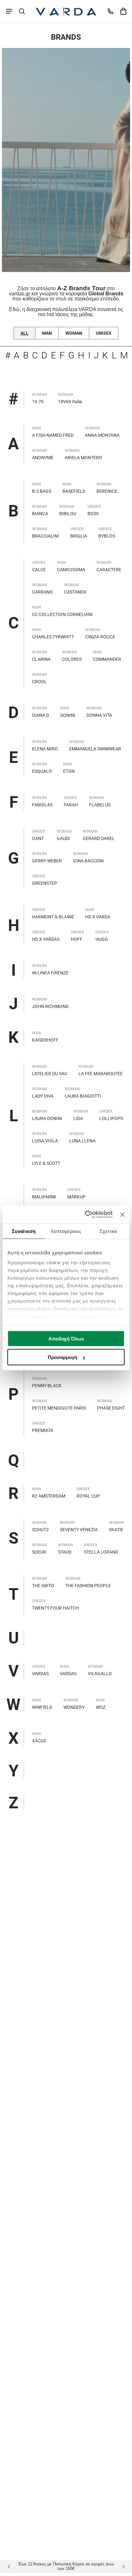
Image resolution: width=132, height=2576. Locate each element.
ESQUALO (42, 771)
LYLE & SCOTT (46, 1163)
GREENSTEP (45, 883)
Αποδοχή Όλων (66, 1338)
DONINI (68, 715)
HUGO (102, 939)
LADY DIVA (43, 1096)
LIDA (78, 1118)
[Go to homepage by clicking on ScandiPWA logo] (66, 12)
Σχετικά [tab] (108, 1231)
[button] (22, 11)
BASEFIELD (74, 491)
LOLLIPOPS (111, 1118)
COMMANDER (107, 659)
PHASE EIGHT (111, 1408)
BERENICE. (107, 491)
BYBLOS (107, 536)
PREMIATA (43, 1430)
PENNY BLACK (47, 1386)
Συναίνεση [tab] (24, 1231)
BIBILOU (68, 514)
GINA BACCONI (88, 861)
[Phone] (110, 11)
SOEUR (39, 1552)
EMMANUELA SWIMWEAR (95, 749)
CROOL (39, 682)
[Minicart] (123, 11)
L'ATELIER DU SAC (50, 1074)
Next (122, 2566)
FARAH (71, 805)
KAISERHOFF (45, 1040)
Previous (10, 2566)
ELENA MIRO (45, 749)
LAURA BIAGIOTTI (83, 1096)
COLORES (72, 659)
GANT (38, 838)
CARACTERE (109, 570)
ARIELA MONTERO (83, 458)
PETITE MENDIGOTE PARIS (59, 1408)
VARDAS (40, 1674)
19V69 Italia (70, 402)
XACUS (39, 1741)
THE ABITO (43, 1586)
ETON (69, 771)
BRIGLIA (79, 536)
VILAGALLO (100, 1674)
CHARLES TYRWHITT (53, 637)
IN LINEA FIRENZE (50, 973)
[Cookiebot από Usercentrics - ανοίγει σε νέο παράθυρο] (86, 1215)
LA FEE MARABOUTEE (101, 1074)
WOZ (101, 1707)
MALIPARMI (44, 1197)
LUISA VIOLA (45, 1141)
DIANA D (41, 715)
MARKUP (76, 1197)
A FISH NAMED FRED (53, 435)
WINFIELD (42, 1707)
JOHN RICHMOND (50, 1006)
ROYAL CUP (88, 1496)
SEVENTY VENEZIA (79, 1530)
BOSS (93, 514)
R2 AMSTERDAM (49, 1496)
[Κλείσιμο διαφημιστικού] (122, 1214)
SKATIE (116, 1530)
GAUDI (63, 838)
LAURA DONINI (47, 1118)
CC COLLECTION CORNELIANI (62, 614)
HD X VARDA (98, 917)
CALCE (39, 570)
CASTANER (75, 592)
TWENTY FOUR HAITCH (55, 1608)
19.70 (38, 402)
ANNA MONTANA (102, 435)
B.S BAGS (42, 491)
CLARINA (41, 659)
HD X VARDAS (46, 939)
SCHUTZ (40, 1530)
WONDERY (74, 1707)
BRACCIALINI (45, 536)
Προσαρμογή (62, 1357)
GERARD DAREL (99, 838)
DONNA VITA (99, 715)
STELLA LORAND (101, 1552)
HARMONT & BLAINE (53, 917)
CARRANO (42, 592)
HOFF (77, 939)
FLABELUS (100, 805)
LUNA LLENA (82, 1141)
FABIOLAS (42, 805)
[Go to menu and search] (9, 11)
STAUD (65, 1552)
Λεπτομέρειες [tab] (66, 1231)
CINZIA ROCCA (100, 637)
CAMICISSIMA (71, 570)
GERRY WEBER (47, 861)
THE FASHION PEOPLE (88, 1586)
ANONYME (43, 458)
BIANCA (40, 514)
